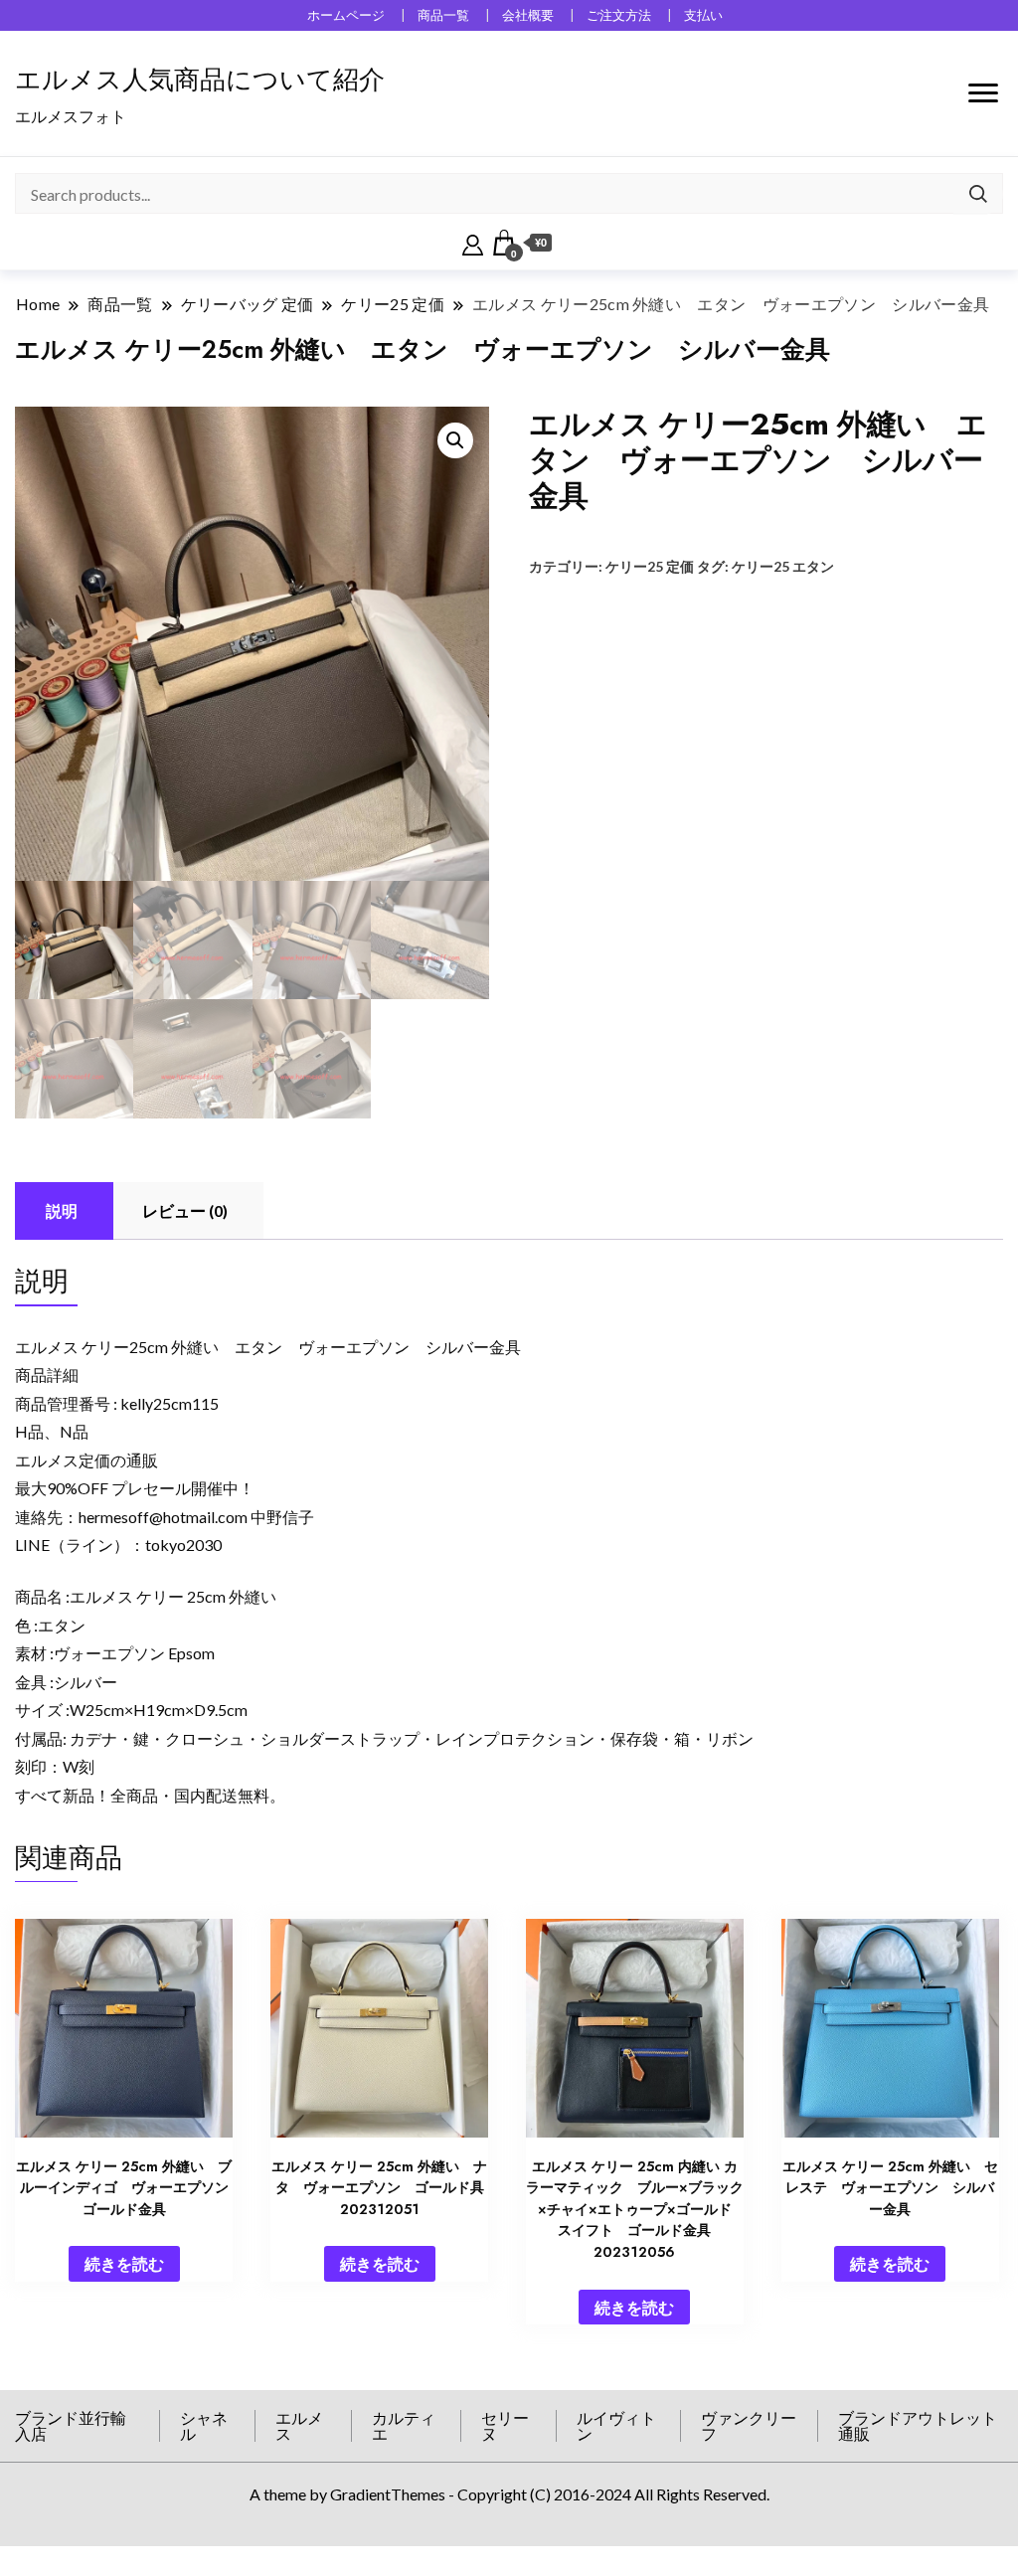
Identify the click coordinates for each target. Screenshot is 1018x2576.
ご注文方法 (619, 15)
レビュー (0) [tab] (185, 1210)
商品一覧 (443, 15)
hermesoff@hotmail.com (163, 1517)
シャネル (204, 2425)
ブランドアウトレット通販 (918, 2425)
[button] (455, 440)
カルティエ (404, 2425)
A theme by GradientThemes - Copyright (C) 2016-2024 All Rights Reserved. (509, 2494)
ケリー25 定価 (650, 566)
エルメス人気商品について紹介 (200, 80)
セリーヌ (505, 2425)
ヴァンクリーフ (749, 2425)
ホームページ (346, 15)
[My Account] (473, 243)
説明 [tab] (62, 1210)
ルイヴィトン (616, 2425)
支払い (703, 15)
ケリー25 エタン (783, 566)
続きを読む (124, 2263)
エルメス (299, 2425)
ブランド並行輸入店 (71, 2425)
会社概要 (528, 15)
